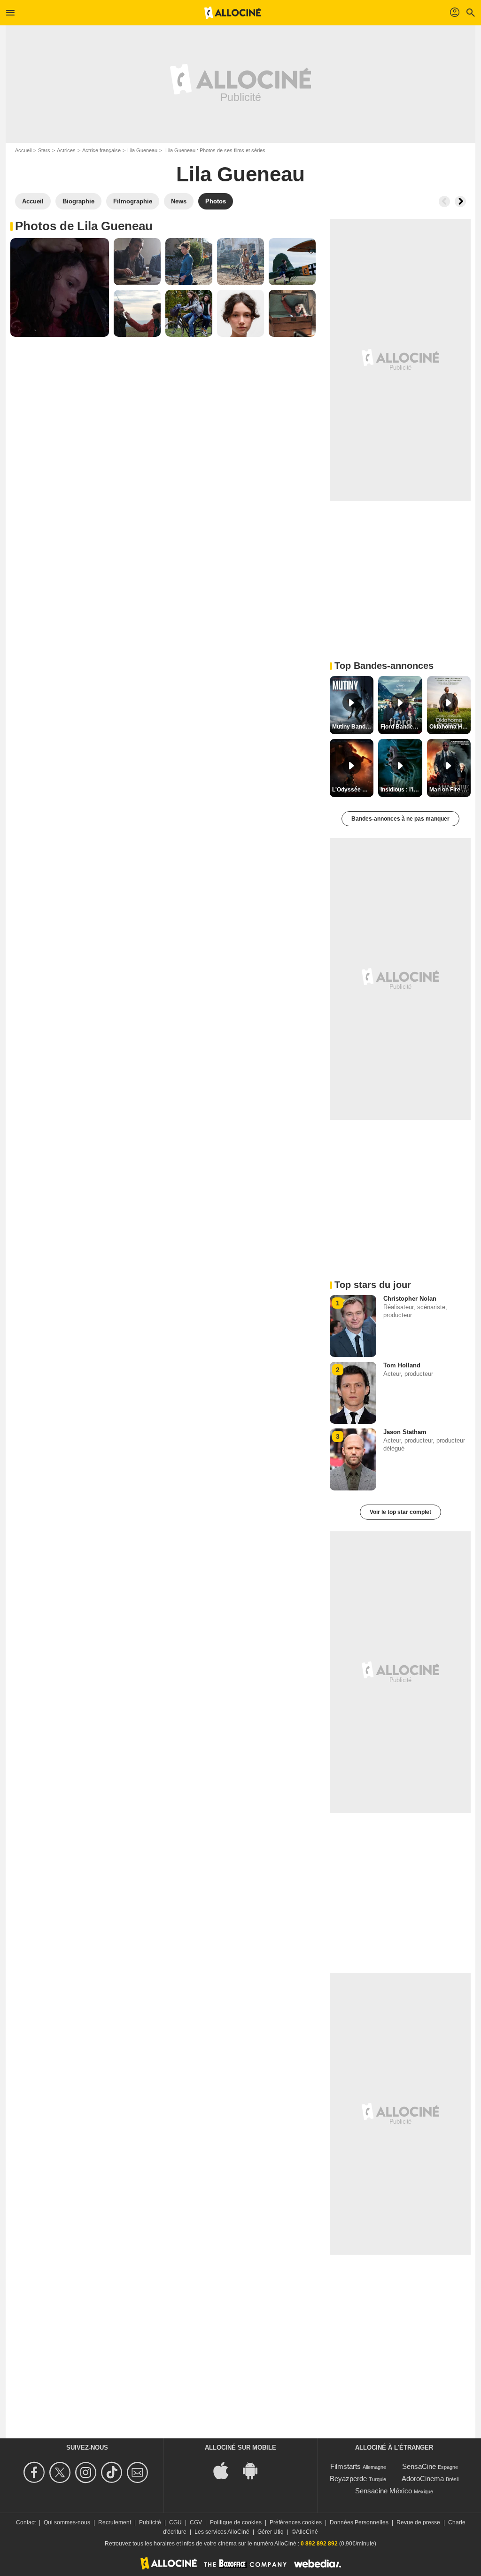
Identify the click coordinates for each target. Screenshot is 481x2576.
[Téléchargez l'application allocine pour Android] (255, 2470)
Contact (26, 2522)
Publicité (150, 2522)
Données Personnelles (359, 2522)
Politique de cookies (236, 2522)
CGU (175, 2522)
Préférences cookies (296, 2522)
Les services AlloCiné (222, 2532)
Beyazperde (348, 2479)
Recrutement (115, 2522)
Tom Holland (402, 1365)
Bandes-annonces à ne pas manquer (400, 819)
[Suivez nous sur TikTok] (113, 2472)
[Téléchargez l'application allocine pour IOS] (226, 2470)
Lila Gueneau (142, 150)
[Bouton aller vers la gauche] (444, 202)
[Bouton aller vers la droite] (460, 202)
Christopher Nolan (410, 1299)
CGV (196, 2522)
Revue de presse (418, 2522)
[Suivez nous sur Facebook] (35, 2472)
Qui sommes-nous (67, 2522)
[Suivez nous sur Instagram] (87, 2472)
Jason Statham (405, 1432)
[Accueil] (233, 13)
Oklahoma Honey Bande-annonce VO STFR (450, 727)
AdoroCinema (423, 2479)
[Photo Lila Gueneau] (60, 287)
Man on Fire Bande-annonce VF (450, 790)
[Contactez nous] (139, 2472)
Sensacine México (384, 2491)
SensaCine (419, 2466)
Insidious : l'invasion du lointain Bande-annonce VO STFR (401, 790)
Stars (44, 150)
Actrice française (101, 150)
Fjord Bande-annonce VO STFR (401, 727)
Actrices (66, 150)
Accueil (23, 150)
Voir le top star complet (400, 1512)
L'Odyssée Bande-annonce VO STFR (353, 790)
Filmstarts (345, 2466)
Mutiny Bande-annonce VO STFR (353, 727)
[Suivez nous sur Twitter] (61, 2472)
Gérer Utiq (271, 2532)
